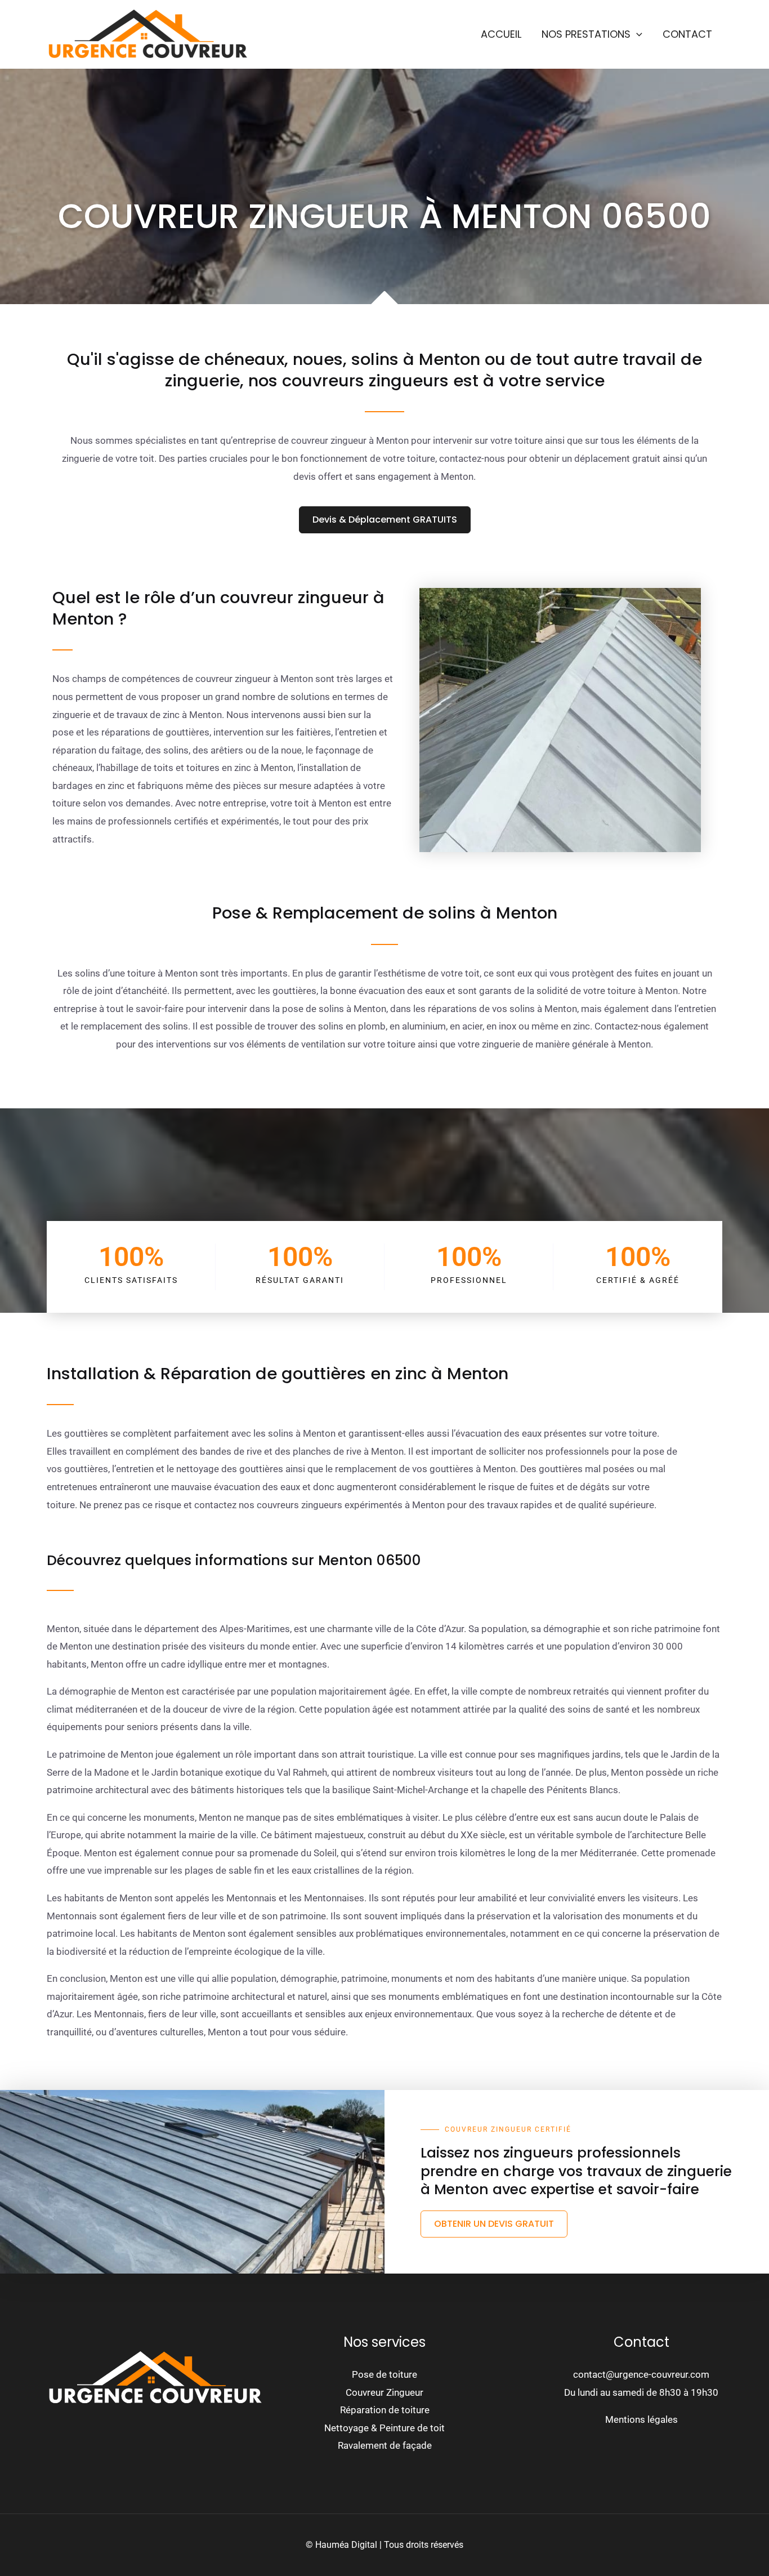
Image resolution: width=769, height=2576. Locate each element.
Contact (687, 34)
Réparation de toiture (385, 2410)
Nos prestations (586, 34)
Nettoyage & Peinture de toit (384, 2428)
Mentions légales (641, 2419)
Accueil (501, 34)
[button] (636, 34)
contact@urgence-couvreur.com (641, 2374)
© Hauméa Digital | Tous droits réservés (384, 2545)
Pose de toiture (384, 2374)
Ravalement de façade (385, 2445)
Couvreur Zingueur (384, 2392)
